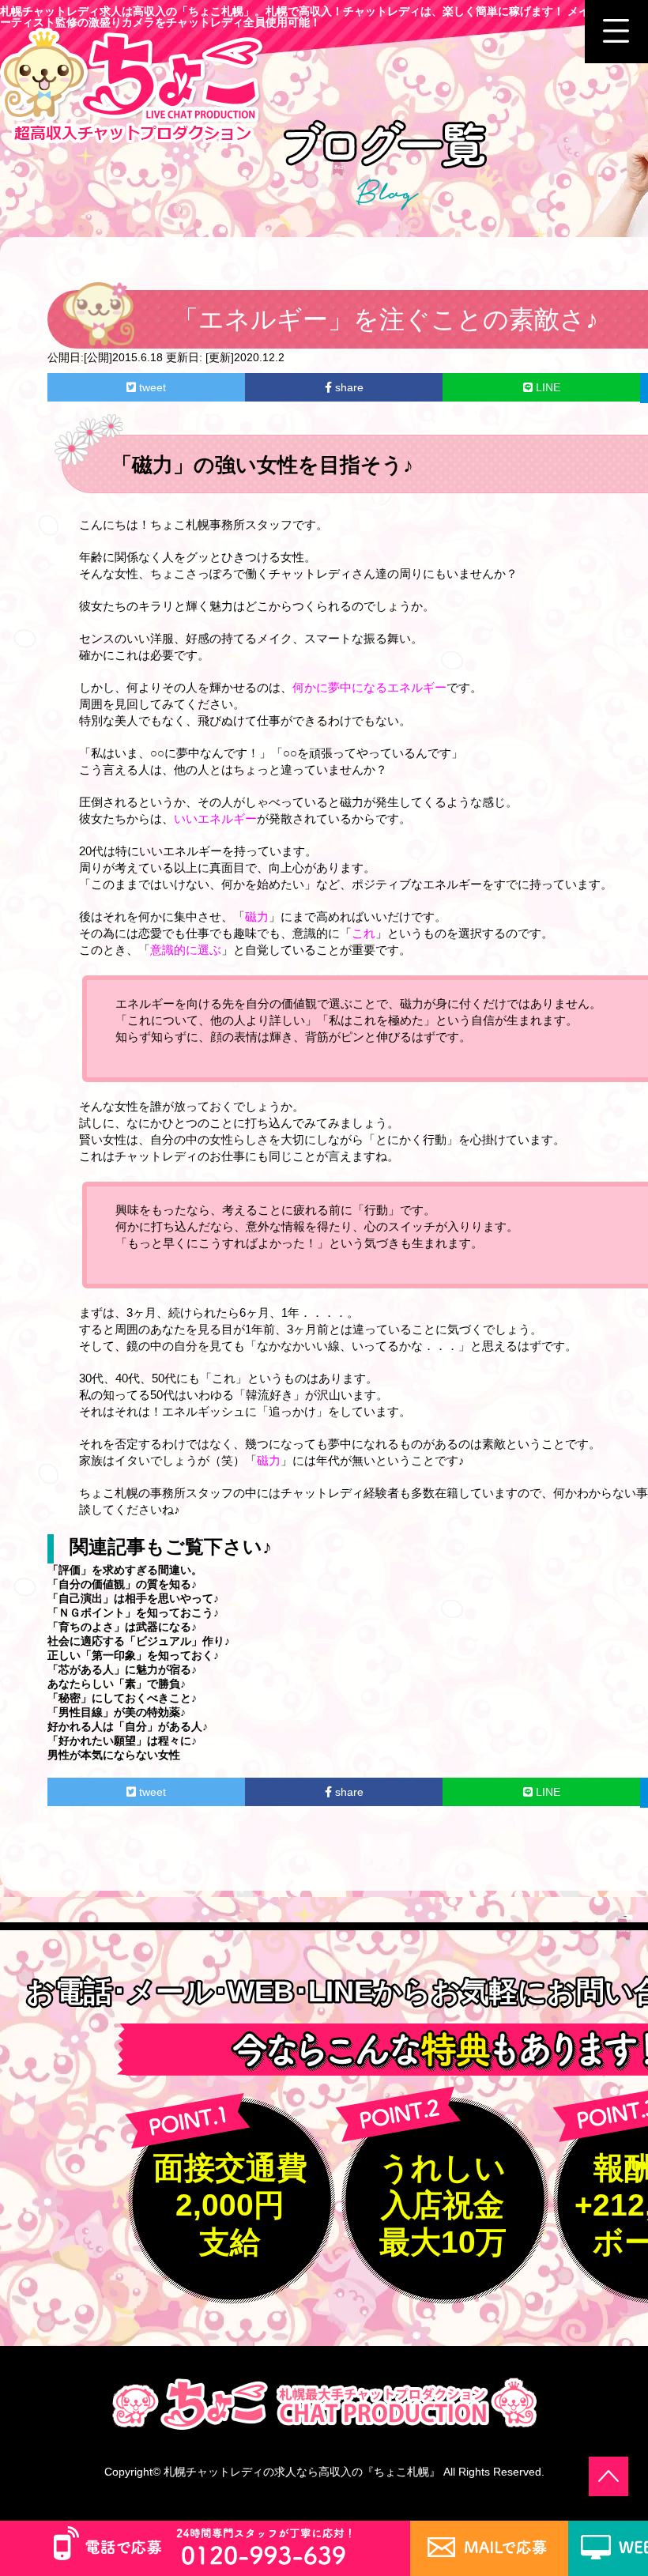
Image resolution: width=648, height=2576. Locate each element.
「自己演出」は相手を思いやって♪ (133, 1598)
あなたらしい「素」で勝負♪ (117, 1684)
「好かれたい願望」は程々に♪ (122, 1741)
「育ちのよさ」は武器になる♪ (122, 1627)
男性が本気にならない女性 (114, 1755)
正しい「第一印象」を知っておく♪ (133, 1655)
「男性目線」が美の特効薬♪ (117, 1712)
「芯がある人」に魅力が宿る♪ (122, 1669)
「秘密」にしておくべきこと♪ (122, 1698)
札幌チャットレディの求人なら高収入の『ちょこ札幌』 (302, 2472)
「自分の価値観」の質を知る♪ (122, 1584)
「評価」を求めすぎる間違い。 (125, 1570)
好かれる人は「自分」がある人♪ (128, 1726)
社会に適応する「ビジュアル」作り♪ (139, 1641)
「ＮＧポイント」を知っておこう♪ (133, 1612)
